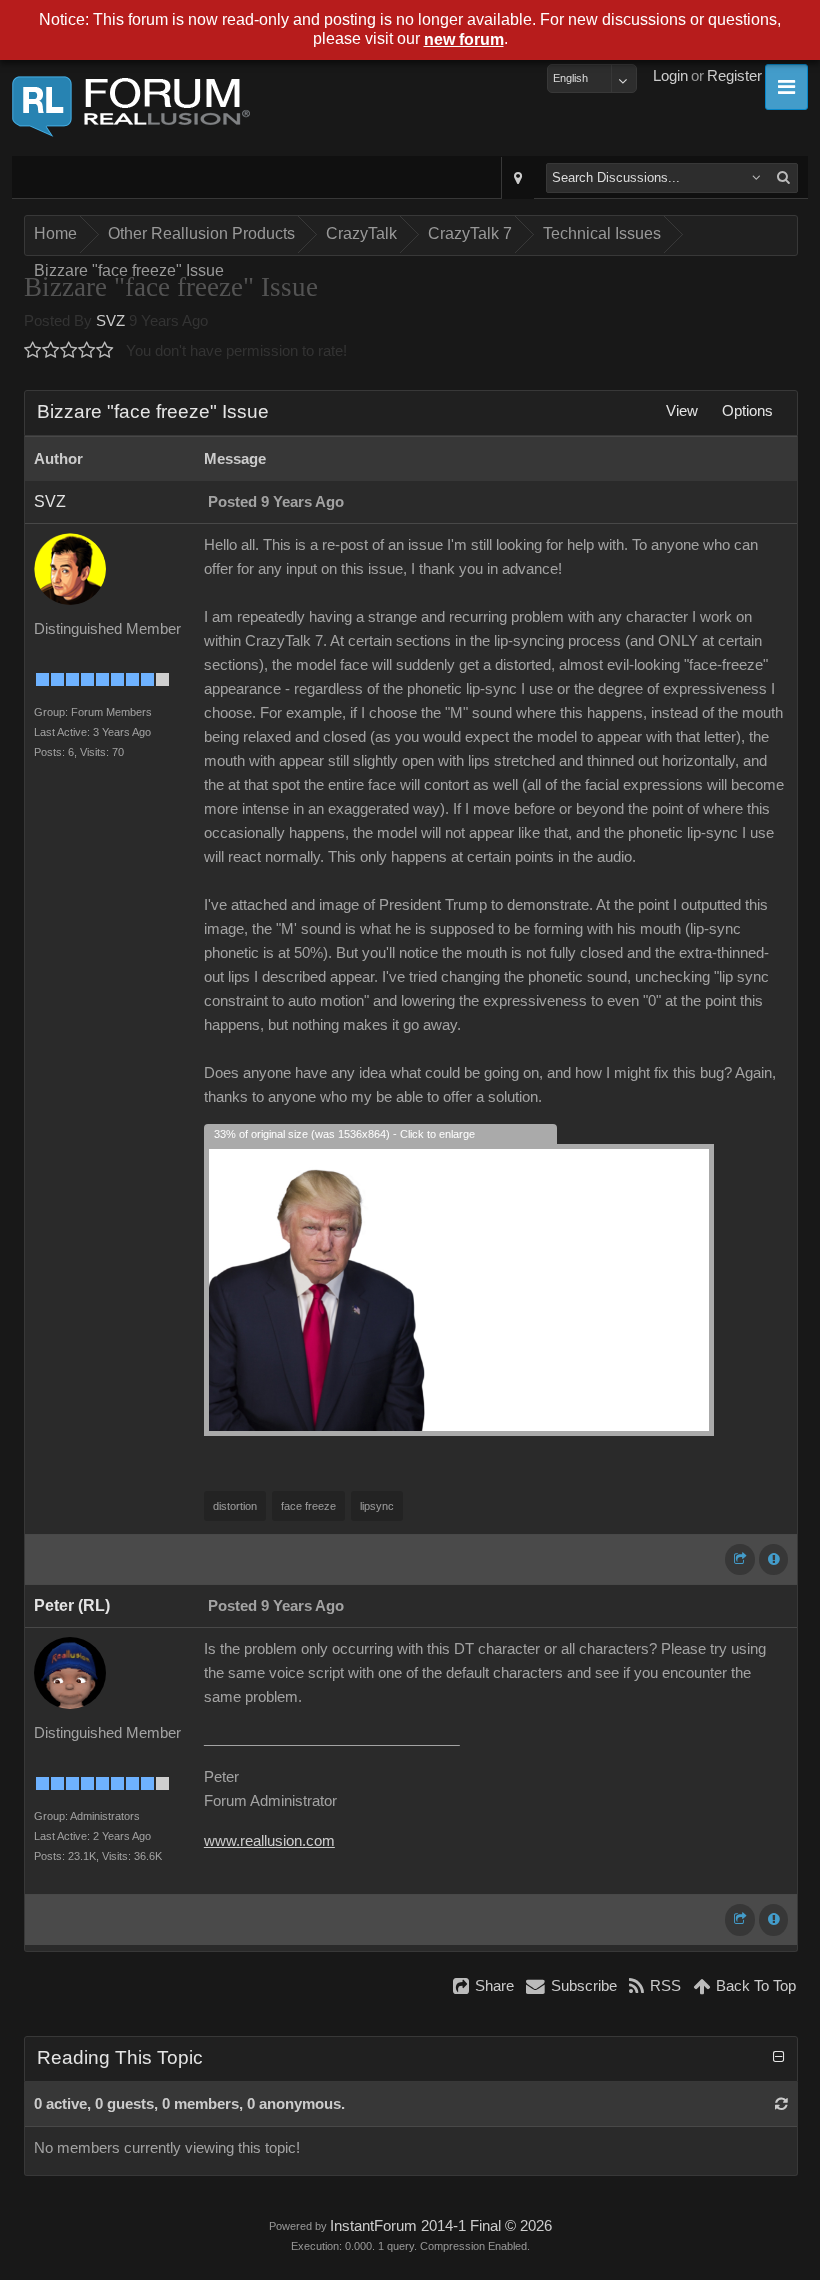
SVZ (110, 321)
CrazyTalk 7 (470, 233)
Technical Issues (602, 233)
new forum (464, 39)
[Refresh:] (781, 2104)
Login (670, 76)
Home (55, 233)
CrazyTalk (361, 233)
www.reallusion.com (269, 1841)
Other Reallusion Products (201, 233)
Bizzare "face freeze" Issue (129, 270)
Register (734, 76)
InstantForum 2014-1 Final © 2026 (441, 2226)
